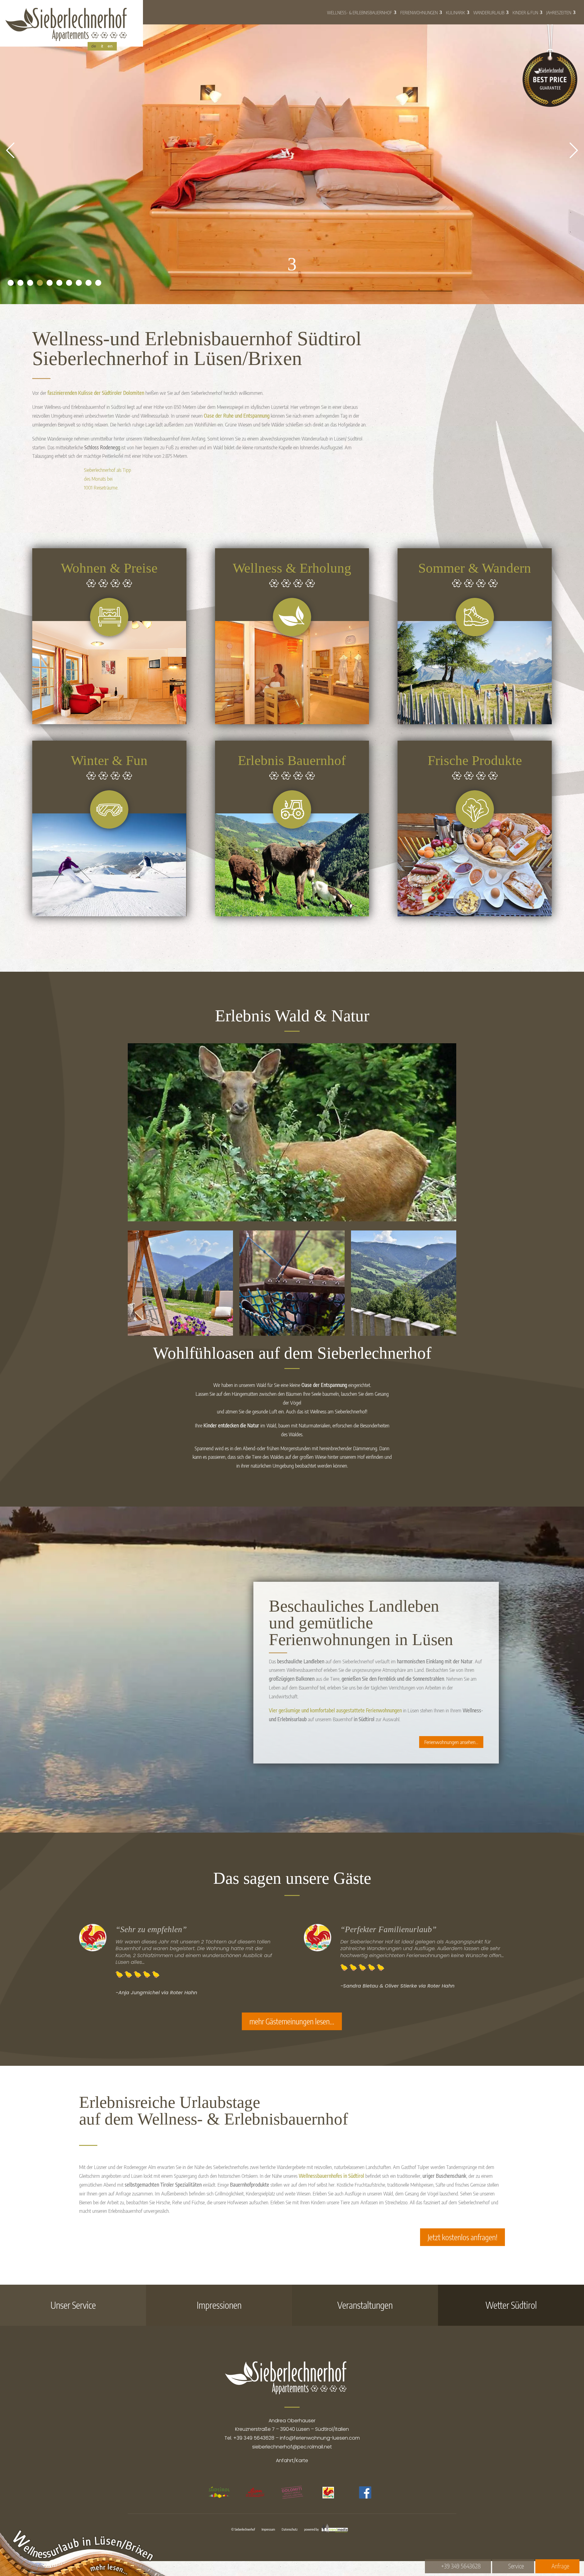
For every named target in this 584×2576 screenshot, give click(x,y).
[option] (219, 2496)
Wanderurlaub (489, 12)
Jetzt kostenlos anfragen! (462, 2237)
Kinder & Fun (525, 12)
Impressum (268, 2529)
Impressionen (219, 2305)
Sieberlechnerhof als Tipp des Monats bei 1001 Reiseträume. (108, 479)
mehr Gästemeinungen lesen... (292, 2021)
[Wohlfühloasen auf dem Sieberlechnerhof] (180, 1334)
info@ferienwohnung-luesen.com (320, 2438)
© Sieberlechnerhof (243, 2529)
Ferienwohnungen (419, 12)
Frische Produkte (475, 760)
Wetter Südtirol (511, 2305)
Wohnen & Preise (109, 568)
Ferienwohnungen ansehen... (451, 1742)
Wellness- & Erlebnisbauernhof (360, 12)
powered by (312, 2529)
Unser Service (73, 2305)
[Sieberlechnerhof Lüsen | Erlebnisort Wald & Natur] (292, 1219)
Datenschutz (290, 2529)
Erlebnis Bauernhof (292, 760)
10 (98, 283)
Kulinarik (455, 12)
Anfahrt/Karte (292, 2460)
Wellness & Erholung (292, 568)
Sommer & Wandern (475, 568)
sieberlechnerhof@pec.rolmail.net (292, 2447)
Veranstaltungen (365, 2305)
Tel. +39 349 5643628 (249, 2438)
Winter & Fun (109, 760)
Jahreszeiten (559, 12)
